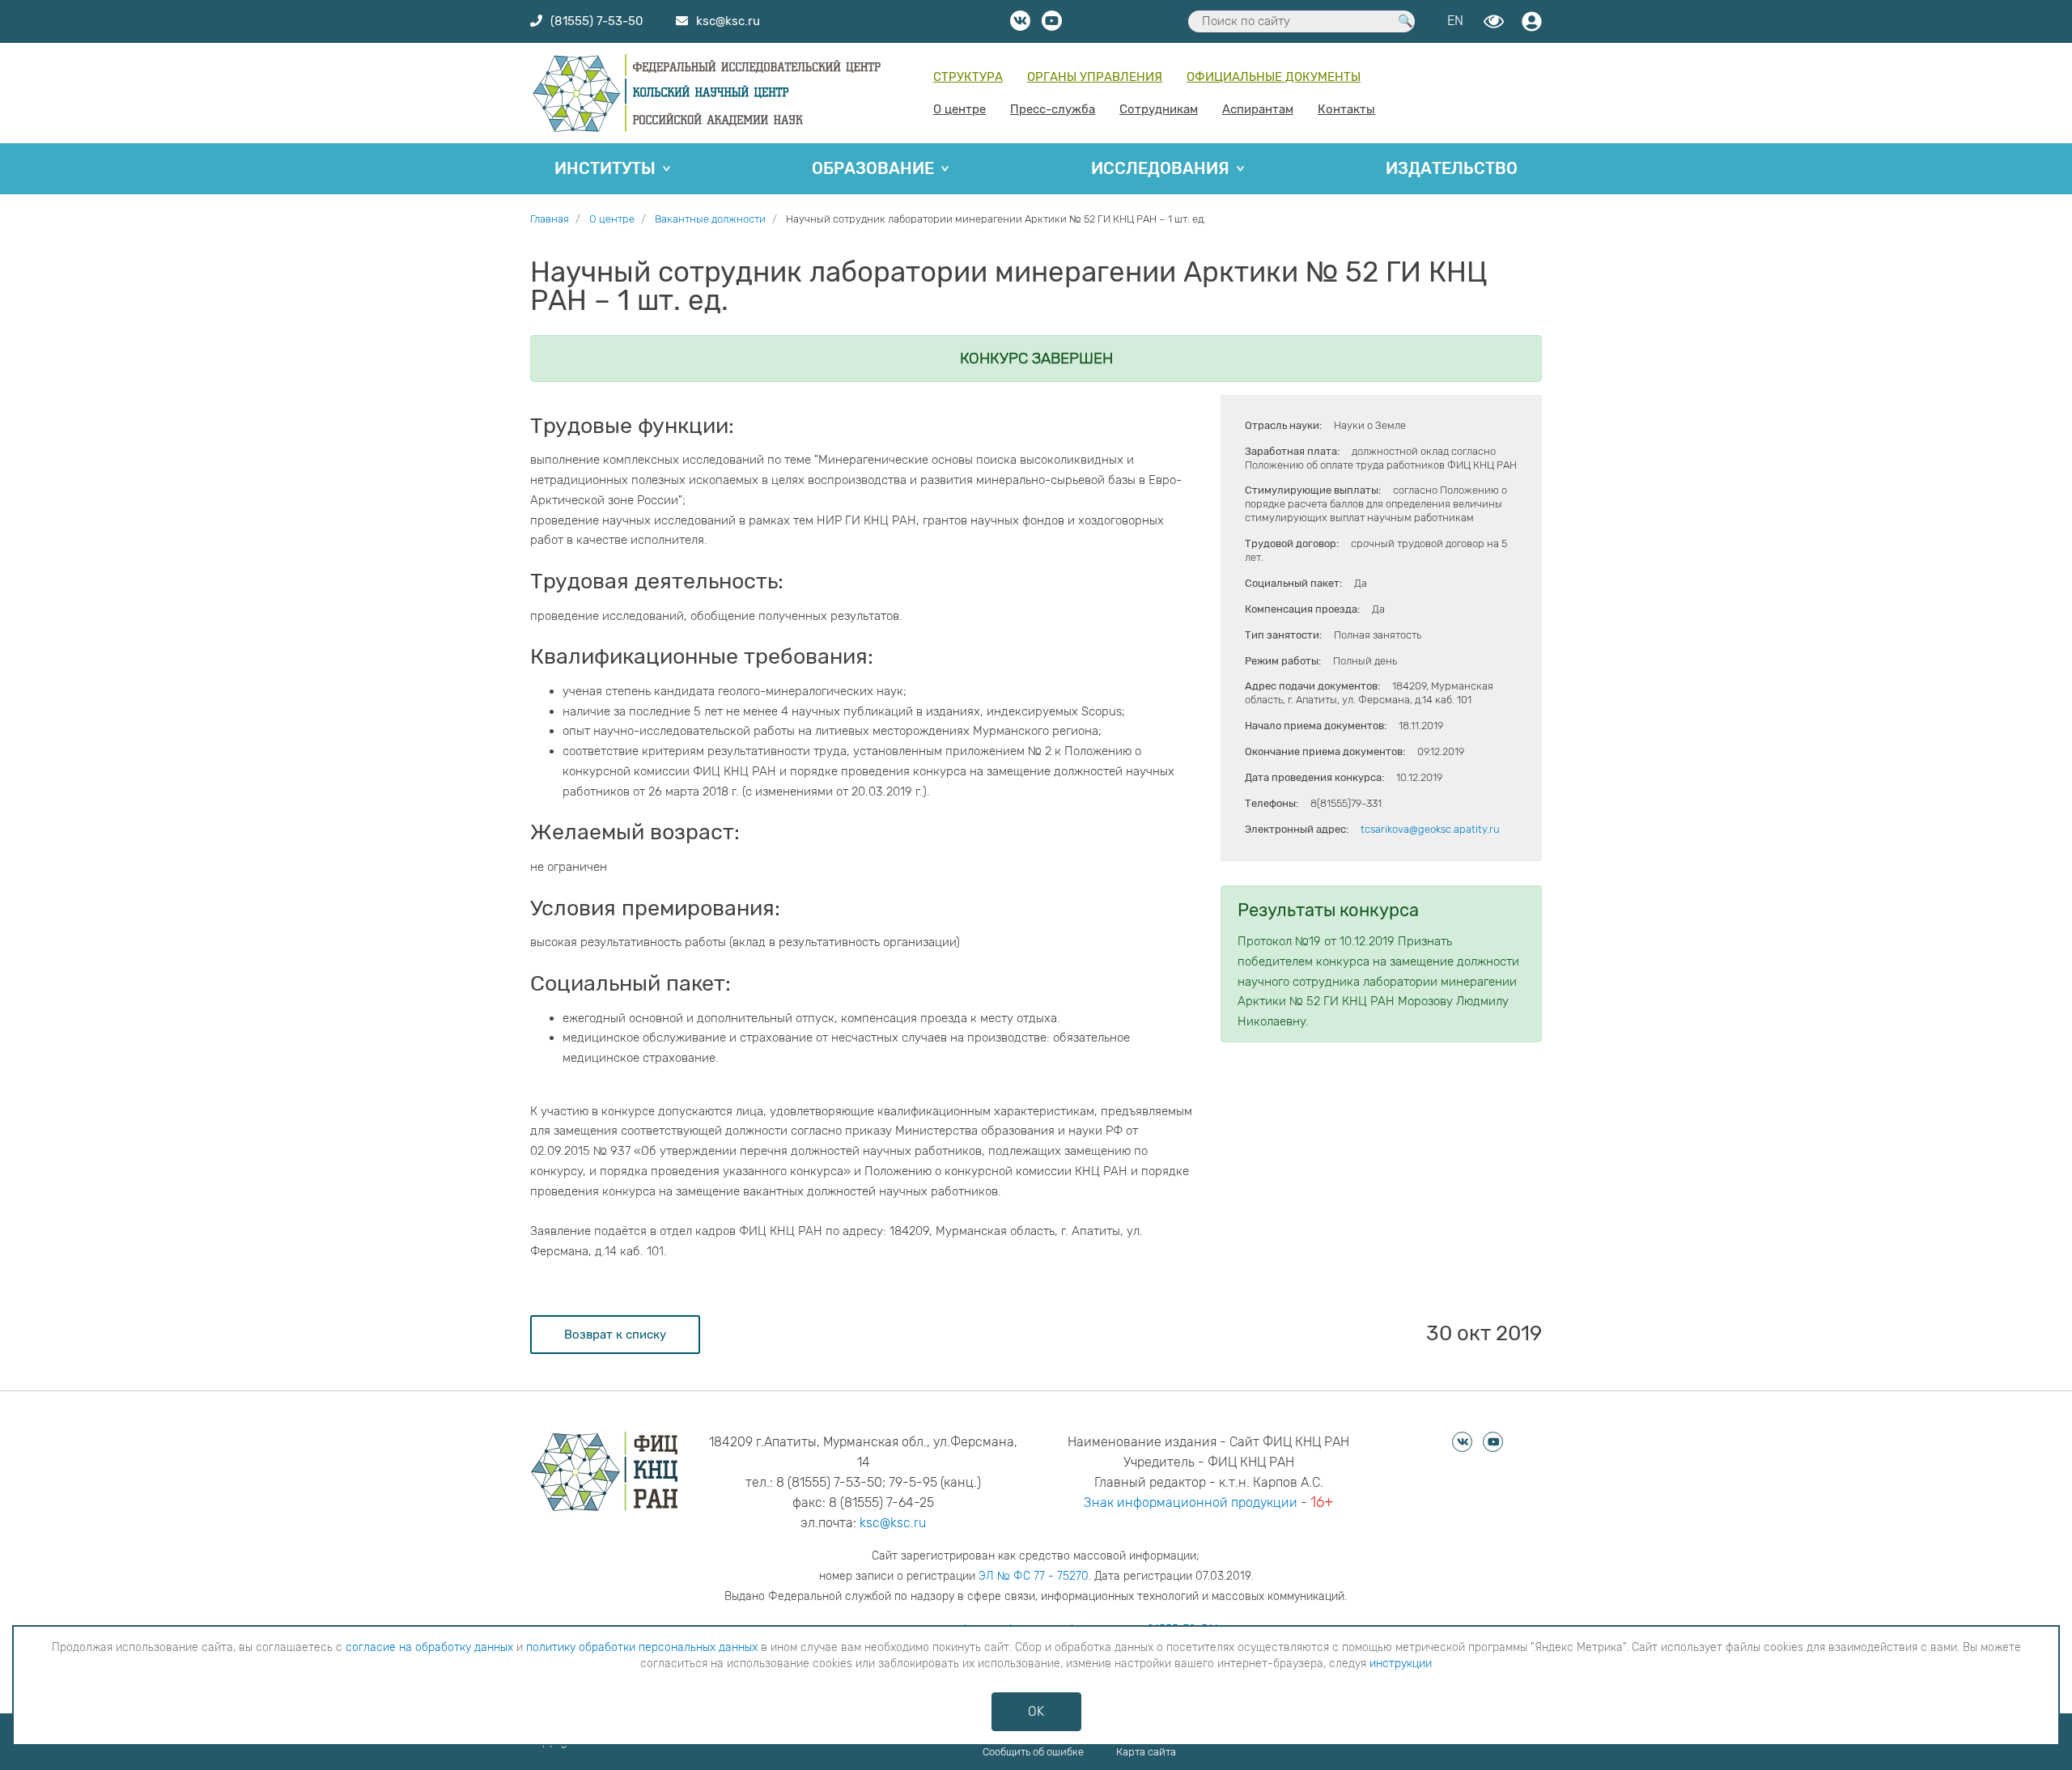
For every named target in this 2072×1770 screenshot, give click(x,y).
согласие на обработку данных (429, 1647)
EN (1455, 21)
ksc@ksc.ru (893, 1523)
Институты (605, 168)
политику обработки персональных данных (642, 1647)
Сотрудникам (1159, 109)
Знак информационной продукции (1191, 1503)
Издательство (1452, 168)
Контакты (1346, 109)
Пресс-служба (1053, 109)
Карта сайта (1146, 1752)
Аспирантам (1258, 109)
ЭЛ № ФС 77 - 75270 (1034, 1576)
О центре (960, 109)
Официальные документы (1274, 77)
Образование (873, 168)
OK (1036, 1711)
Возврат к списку (615, 1335)
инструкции (1401, 1664)
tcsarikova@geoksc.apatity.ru (1430, 829)
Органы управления (1095, 77)
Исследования (1160, 168)
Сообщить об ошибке (1033, 1752)
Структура (968, 77)
